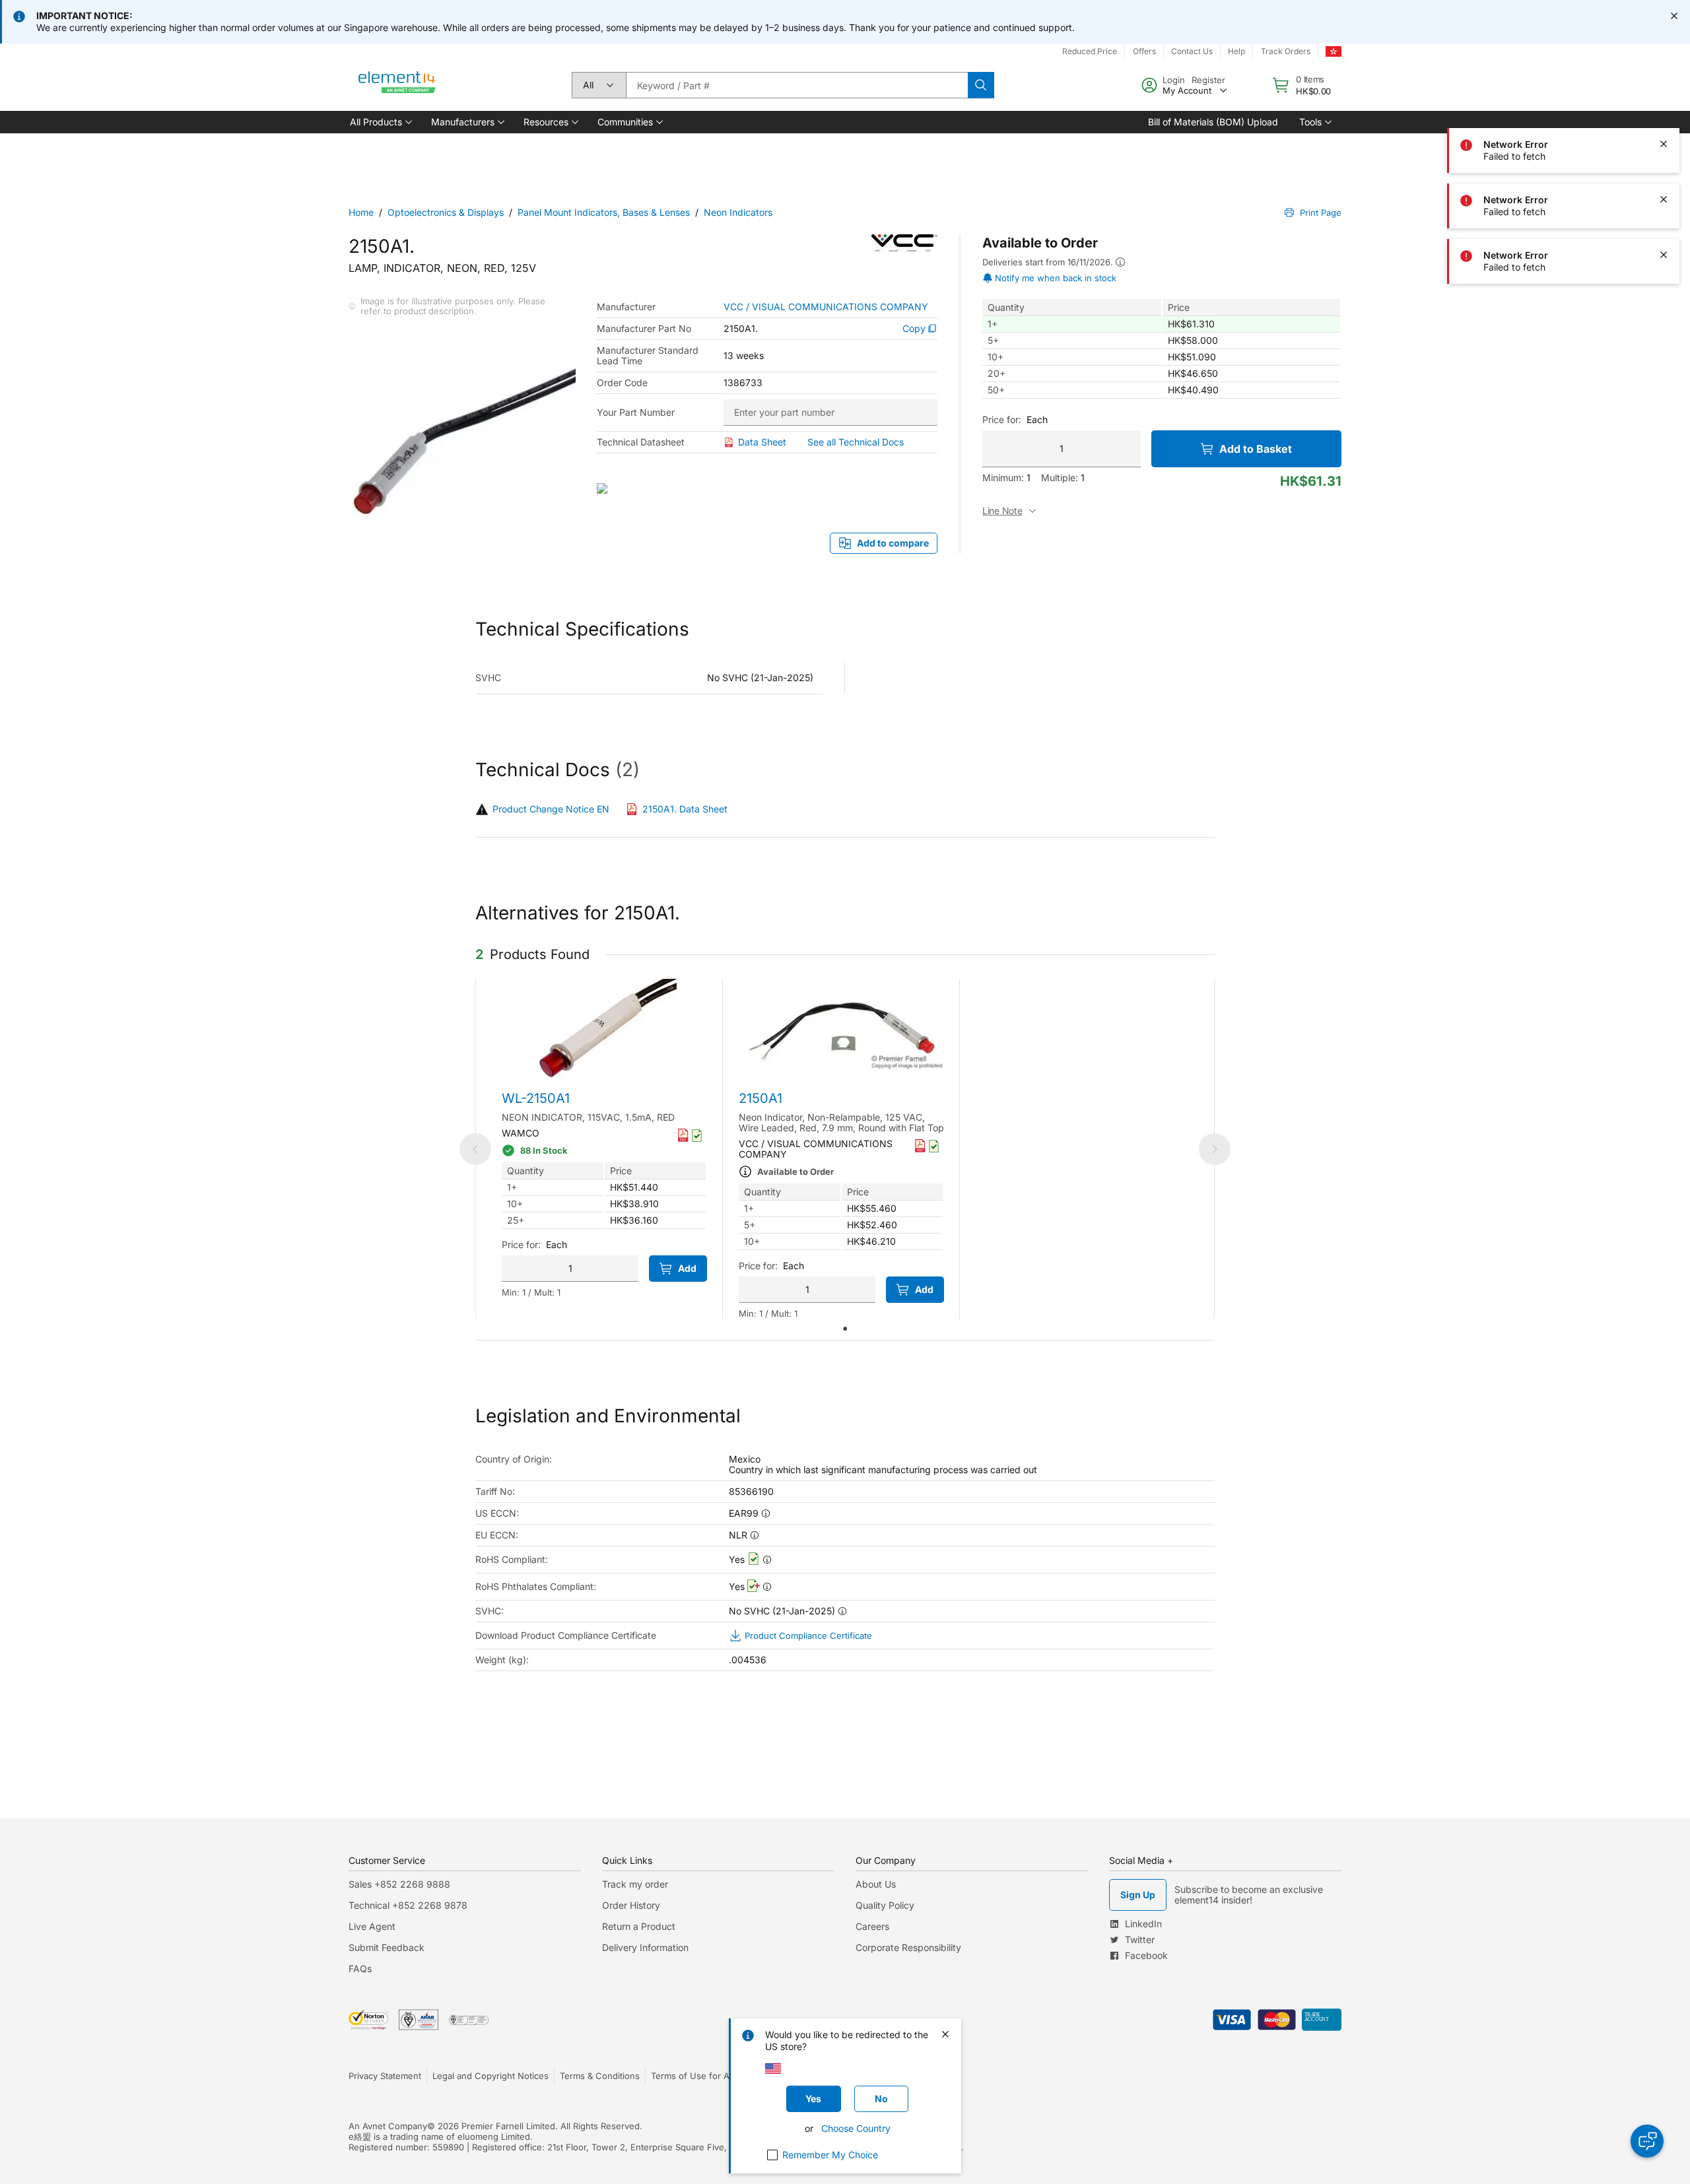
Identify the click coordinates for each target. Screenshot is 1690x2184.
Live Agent (372, 1926)
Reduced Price (1090, 51)
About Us (876, 1884)
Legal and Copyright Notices (490, 2076)
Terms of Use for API (694, 2076)
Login (1174, 80)
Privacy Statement (385, 2076)
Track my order (635, 1884)
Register (1208, 80)
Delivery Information (645, 1947)
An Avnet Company (388, 2126)
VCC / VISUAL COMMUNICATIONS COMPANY (826, 307)
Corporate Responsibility (908, 1947)
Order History (631, 1905)
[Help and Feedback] (1647, 2141)
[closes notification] (1674, 16)
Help (1236, 51)
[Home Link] (397, 85)
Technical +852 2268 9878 (408, 1905)
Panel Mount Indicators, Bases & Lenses (604, 212)
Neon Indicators (738, 212)
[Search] (981, 85)
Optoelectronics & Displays (446, 212)
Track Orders (1286, 51)
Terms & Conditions (600, 2076)
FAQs (360, 1969)
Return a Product (639, 1926)
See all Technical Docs (856, 442)
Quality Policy (885, 1905)
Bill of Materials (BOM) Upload (1213, 122)
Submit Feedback (387, 1947)
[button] (380, 122)
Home (361, 212)
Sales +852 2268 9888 (399, 1884)
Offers (1144, 51)
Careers (872, 1926)
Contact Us (1192, 51)
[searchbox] (797, 85)
